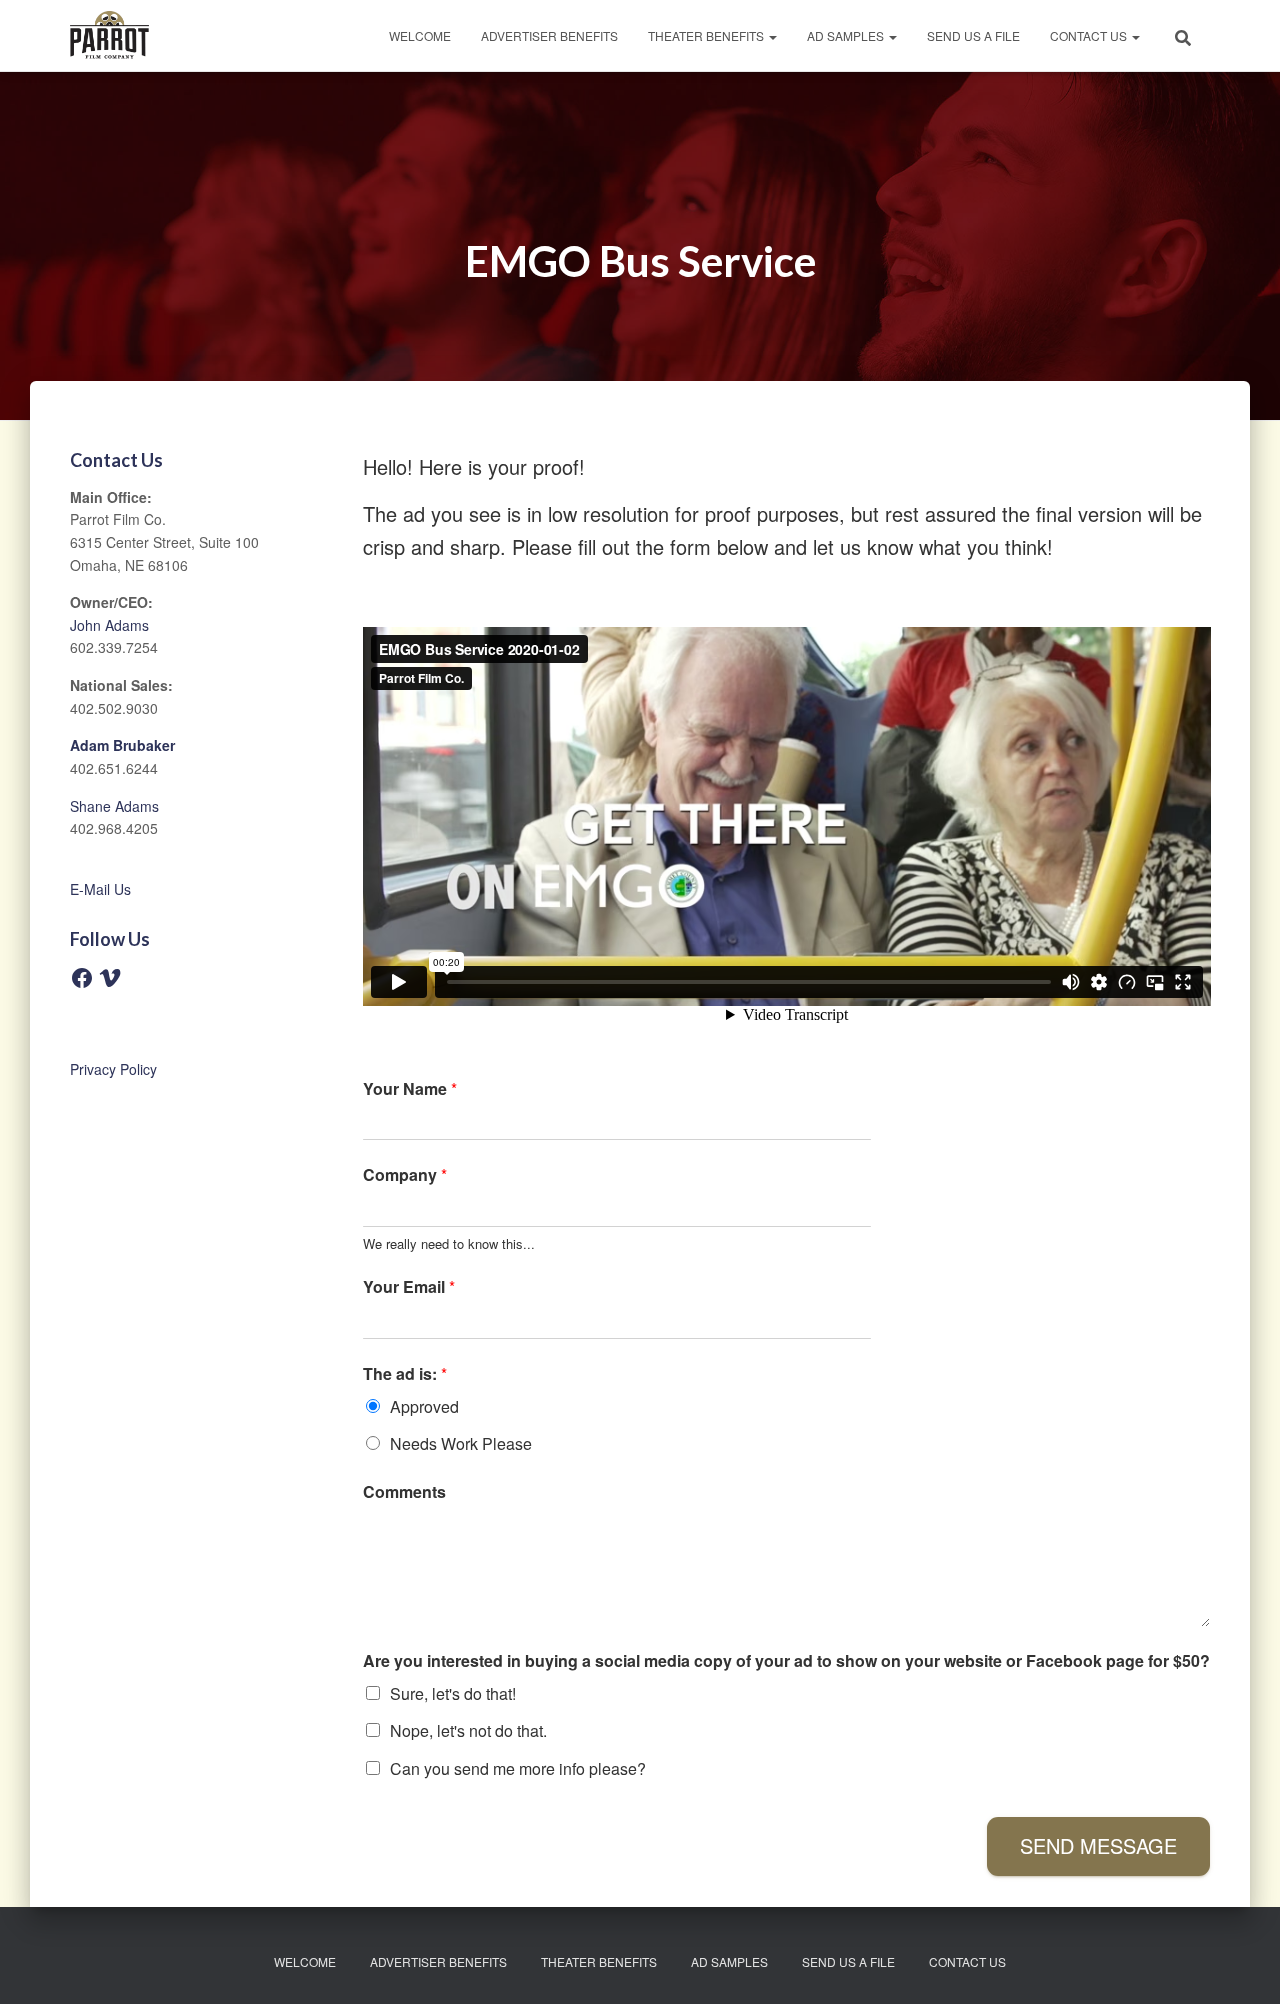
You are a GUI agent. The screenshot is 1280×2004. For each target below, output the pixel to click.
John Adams (109, 625)
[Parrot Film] (109, 36)
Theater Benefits (707, 35)
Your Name (410, 1089)
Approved (424, 1406)
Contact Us (1090, 35)
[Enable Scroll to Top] (1240, 1964)
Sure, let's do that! (453, 1693)
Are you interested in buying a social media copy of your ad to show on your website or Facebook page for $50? (786, 1661)
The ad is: (405, 1374)
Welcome (420, 35)
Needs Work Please (461, 1443)
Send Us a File (973, 35)
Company (405, 1175)
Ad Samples (847, 35)
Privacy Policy (113, 1069)
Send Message (1098, 1845)
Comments (404, 1492)
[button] (772, 35)
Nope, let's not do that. (468, 1730)
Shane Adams (114, 806)
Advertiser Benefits (549, 35)
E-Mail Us (100, 889)
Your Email (409, 1287)
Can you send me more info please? (518, 1768)
